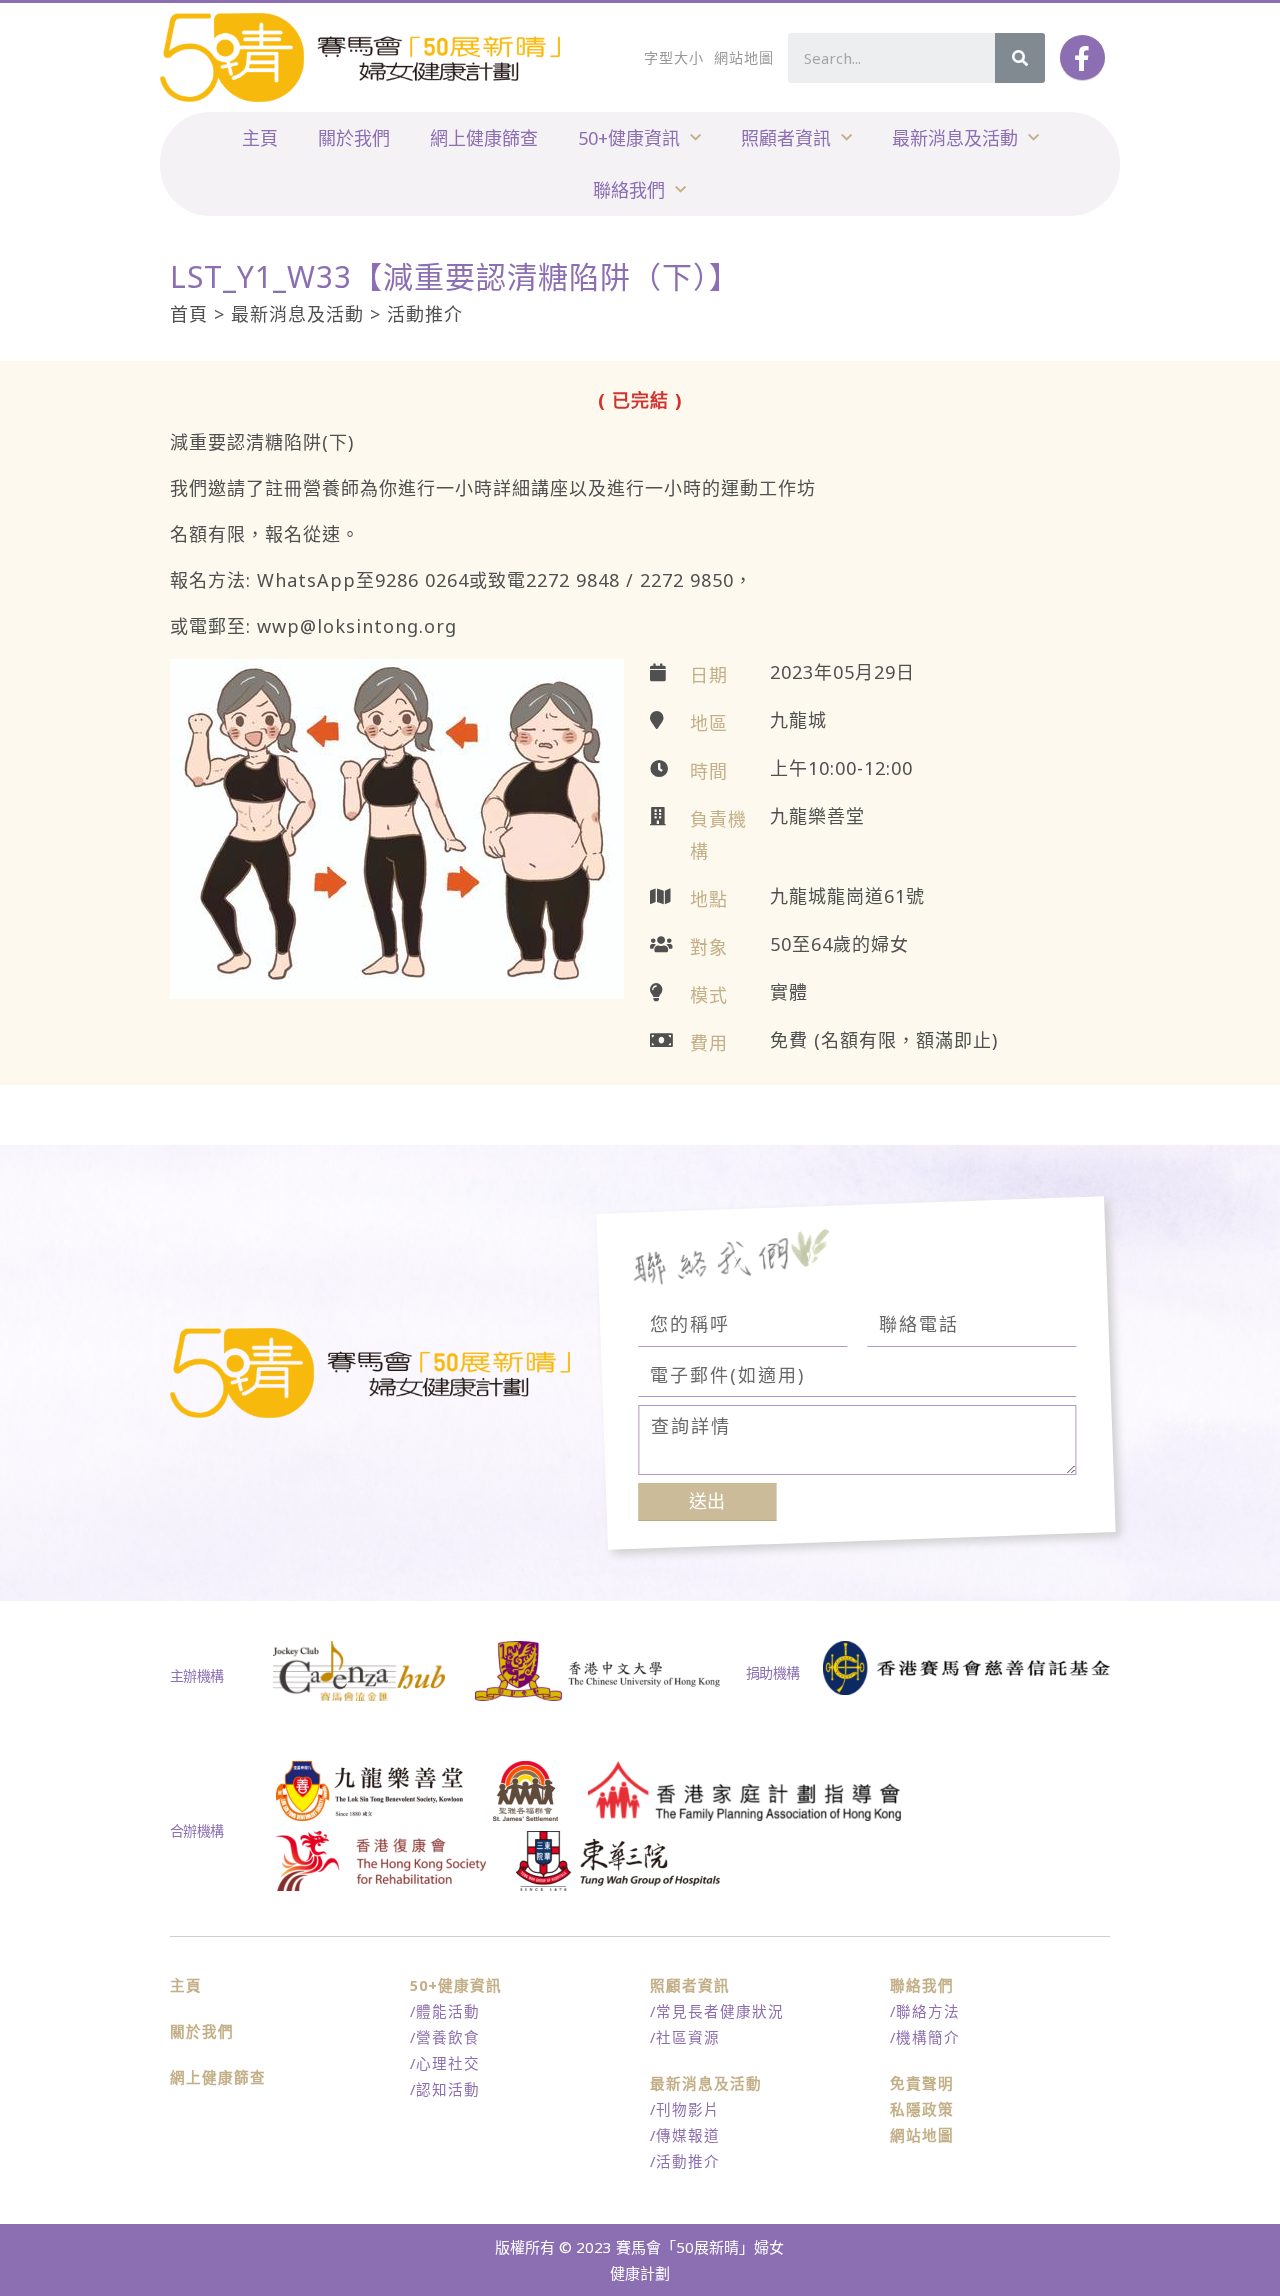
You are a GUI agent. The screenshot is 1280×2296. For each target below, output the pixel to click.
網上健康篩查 (484, 138)
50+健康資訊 (629, 138)
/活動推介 (685, 2161)
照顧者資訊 (786, 138)
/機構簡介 (925, 2037)
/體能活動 (445, 2011)
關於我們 (354, 138)
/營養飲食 (445, 2037)
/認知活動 (445, 2089)
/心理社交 (445, 2063)
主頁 (260, 138)
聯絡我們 (629, 190)
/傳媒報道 (685, 2135)
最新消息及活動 (955, 138)
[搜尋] (1020, 58)
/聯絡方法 (925, 2011)
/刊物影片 (685, 2109)
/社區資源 (685, 2037)
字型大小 (674, 57)
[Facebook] (1082, 57)
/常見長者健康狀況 (717, 2011)
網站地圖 (744, 57)
